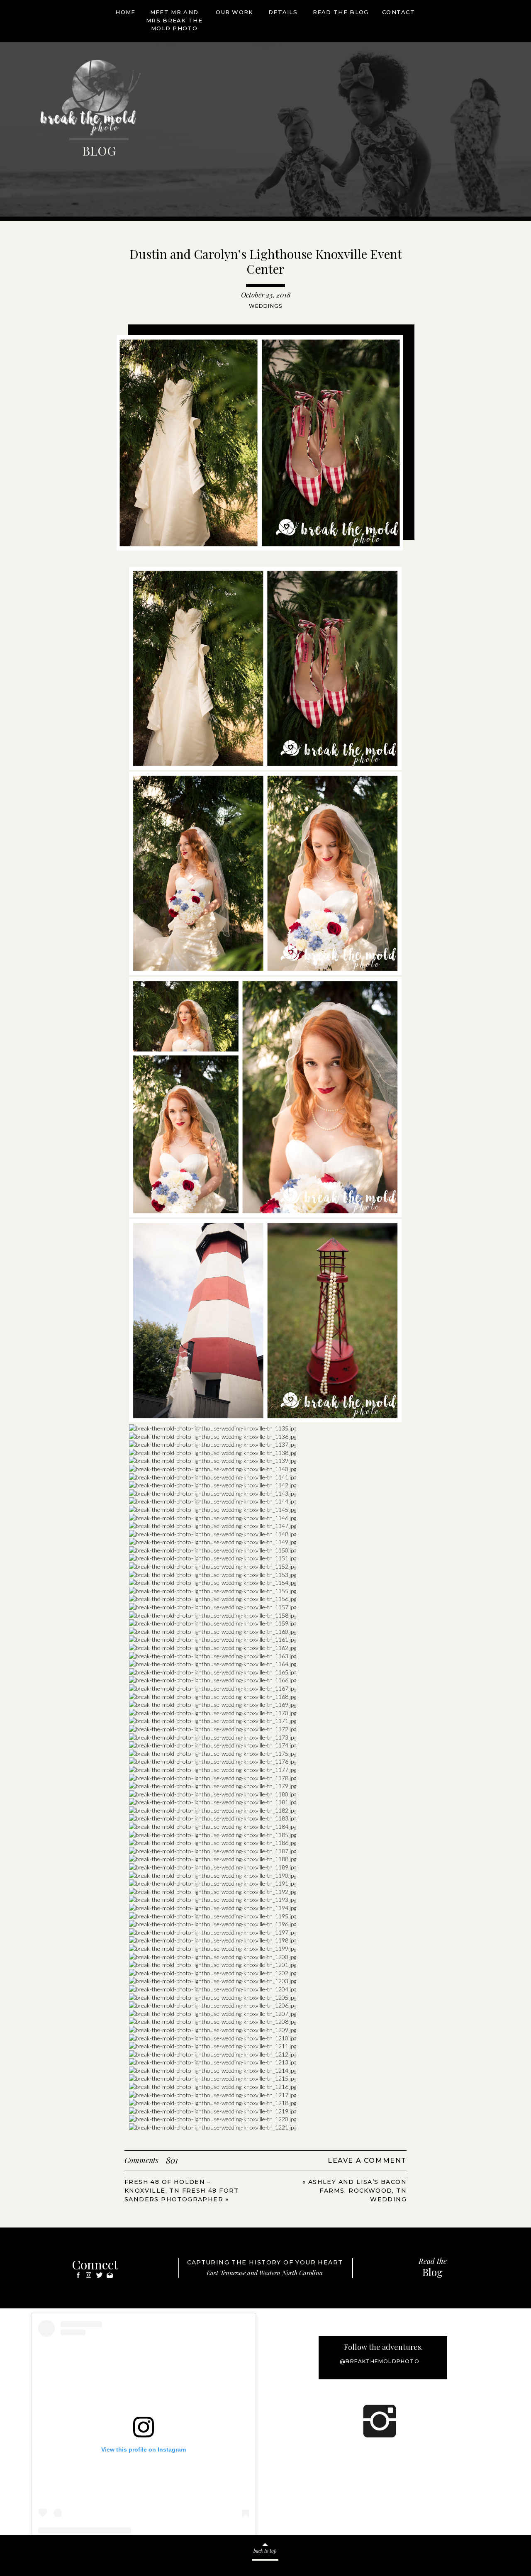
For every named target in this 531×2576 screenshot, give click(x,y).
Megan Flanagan (71, 2558)
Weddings (266, 306)
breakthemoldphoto (129, 2558)
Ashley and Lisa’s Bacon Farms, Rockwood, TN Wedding (357, 2191)
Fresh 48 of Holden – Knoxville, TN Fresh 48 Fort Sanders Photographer (182, 2191)
